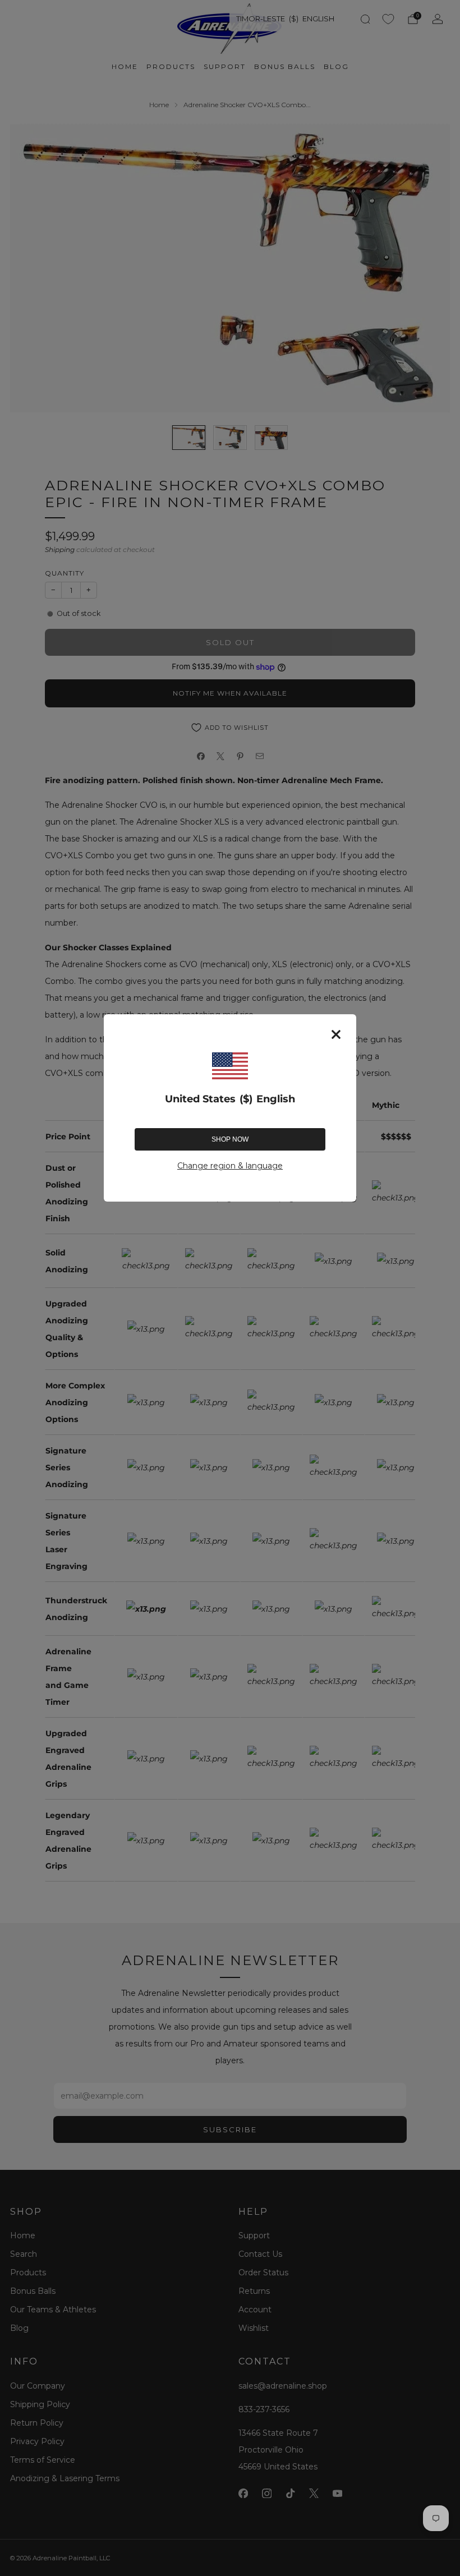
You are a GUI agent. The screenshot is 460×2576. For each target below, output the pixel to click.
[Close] (336, 1034)
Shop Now (230, 1139)
